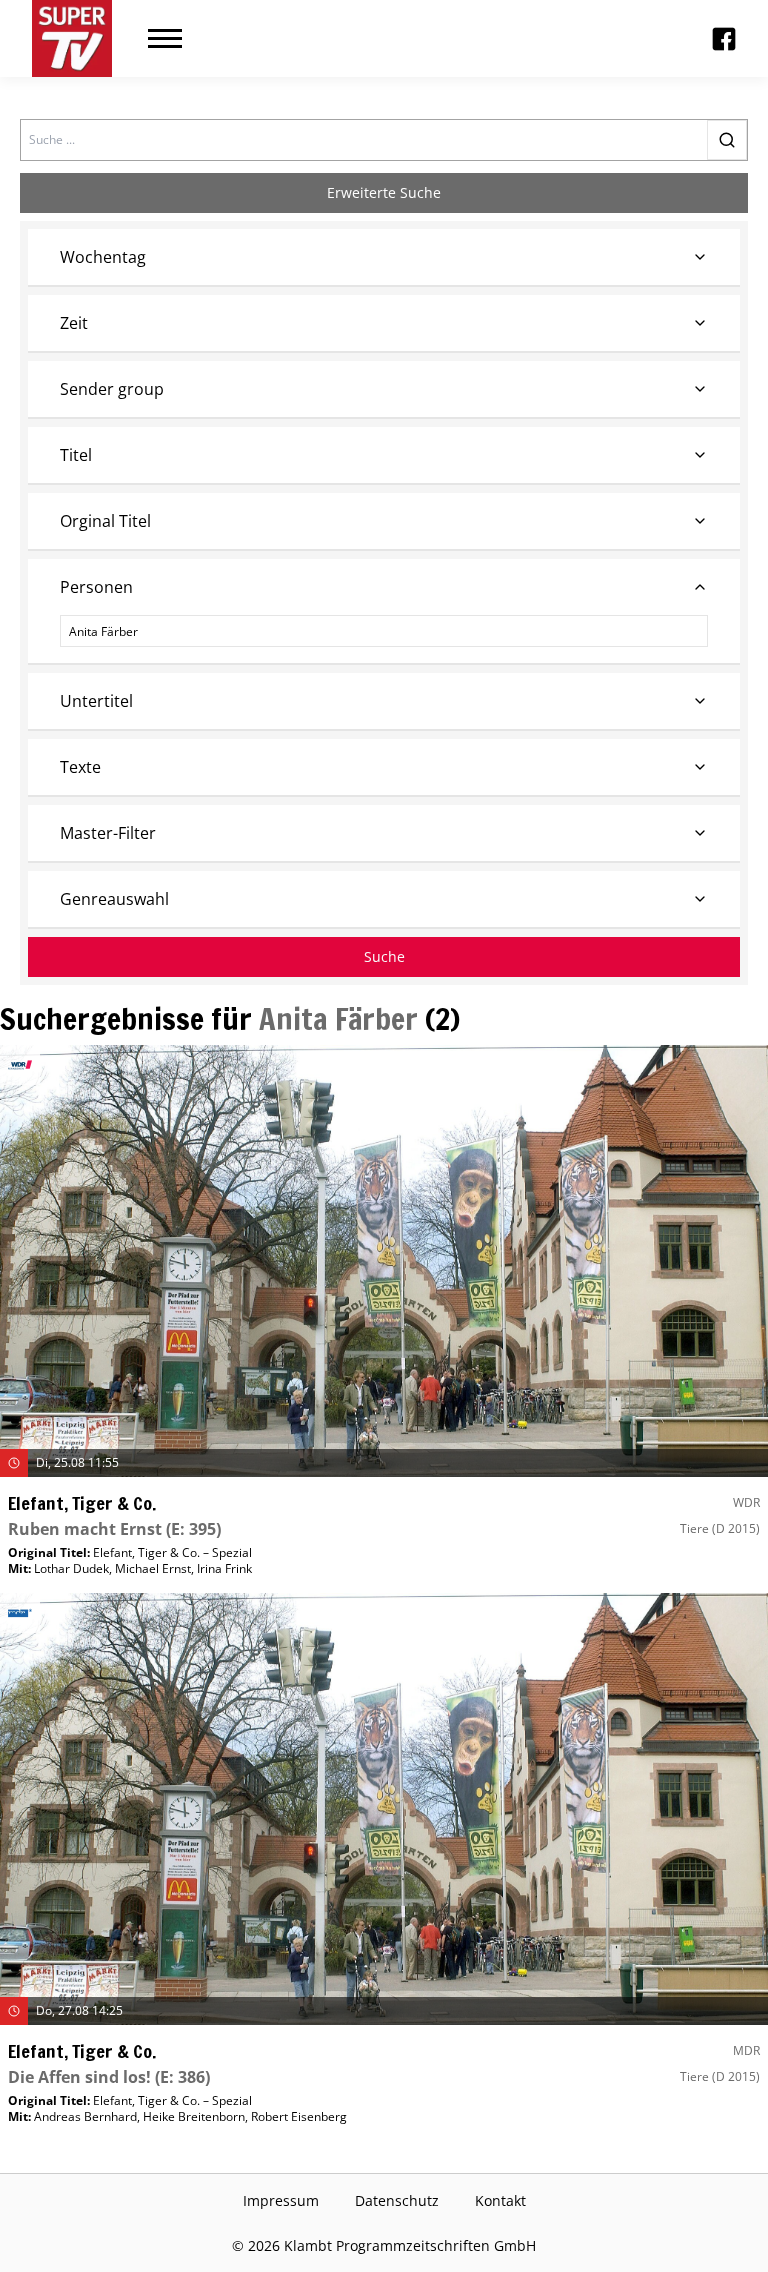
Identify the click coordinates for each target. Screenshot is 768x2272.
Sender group (112, 389)
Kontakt (500, 2200)
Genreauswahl (114, 899)
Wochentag (103, 257)
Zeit (74, 323)
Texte (80, 767)
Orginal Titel (105, 521)
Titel (76, 455)
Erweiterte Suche (384, 192)
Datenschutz (397, 2200)
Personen (96, 587)
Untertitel (96, 701)
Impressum (281, 2200)
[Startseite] (72, 38)
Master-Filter (108, 833)
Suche (384, 956)
